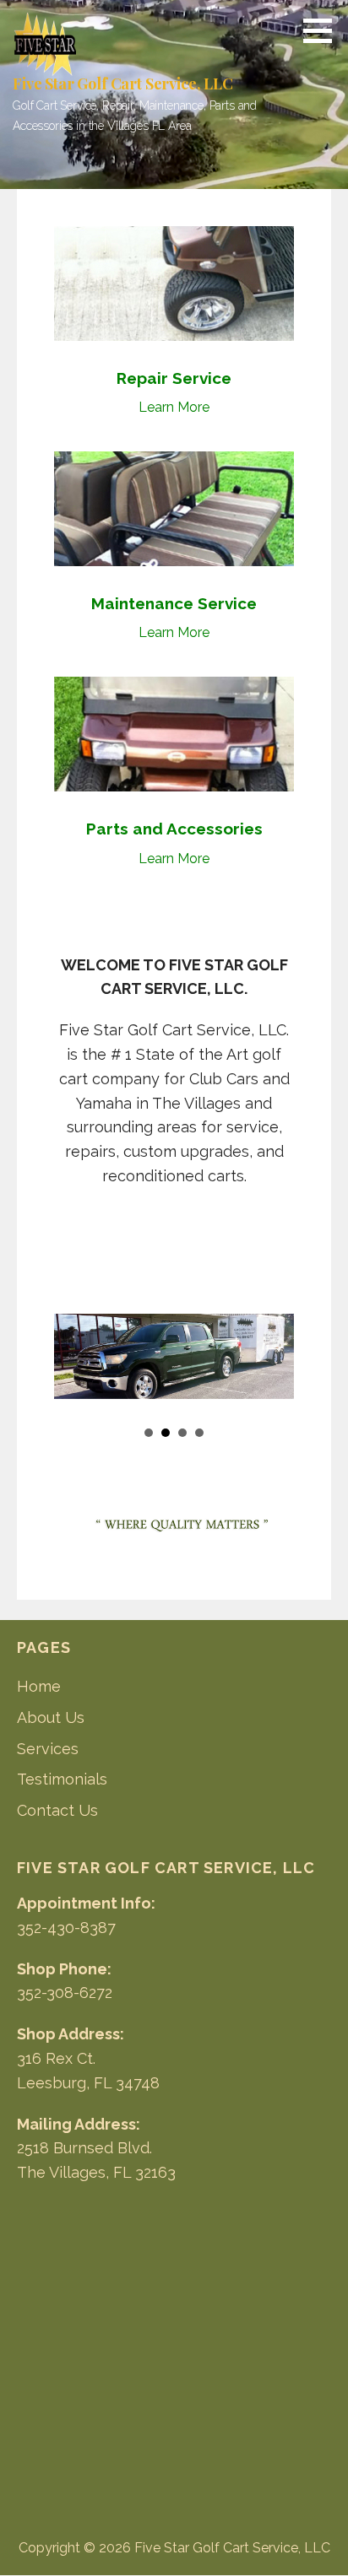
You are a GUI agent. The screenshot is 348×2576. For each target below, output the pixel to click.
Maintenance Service (174, 603)
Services (48, 1749)
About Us (51, 1717)
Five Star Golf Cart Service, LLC (123, 84)
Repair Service (174, 378)
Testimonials (62, 1779)
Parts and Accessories (174, 829)
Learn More (174, 407)
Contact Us (57, 1810)
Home (39, 1686)
